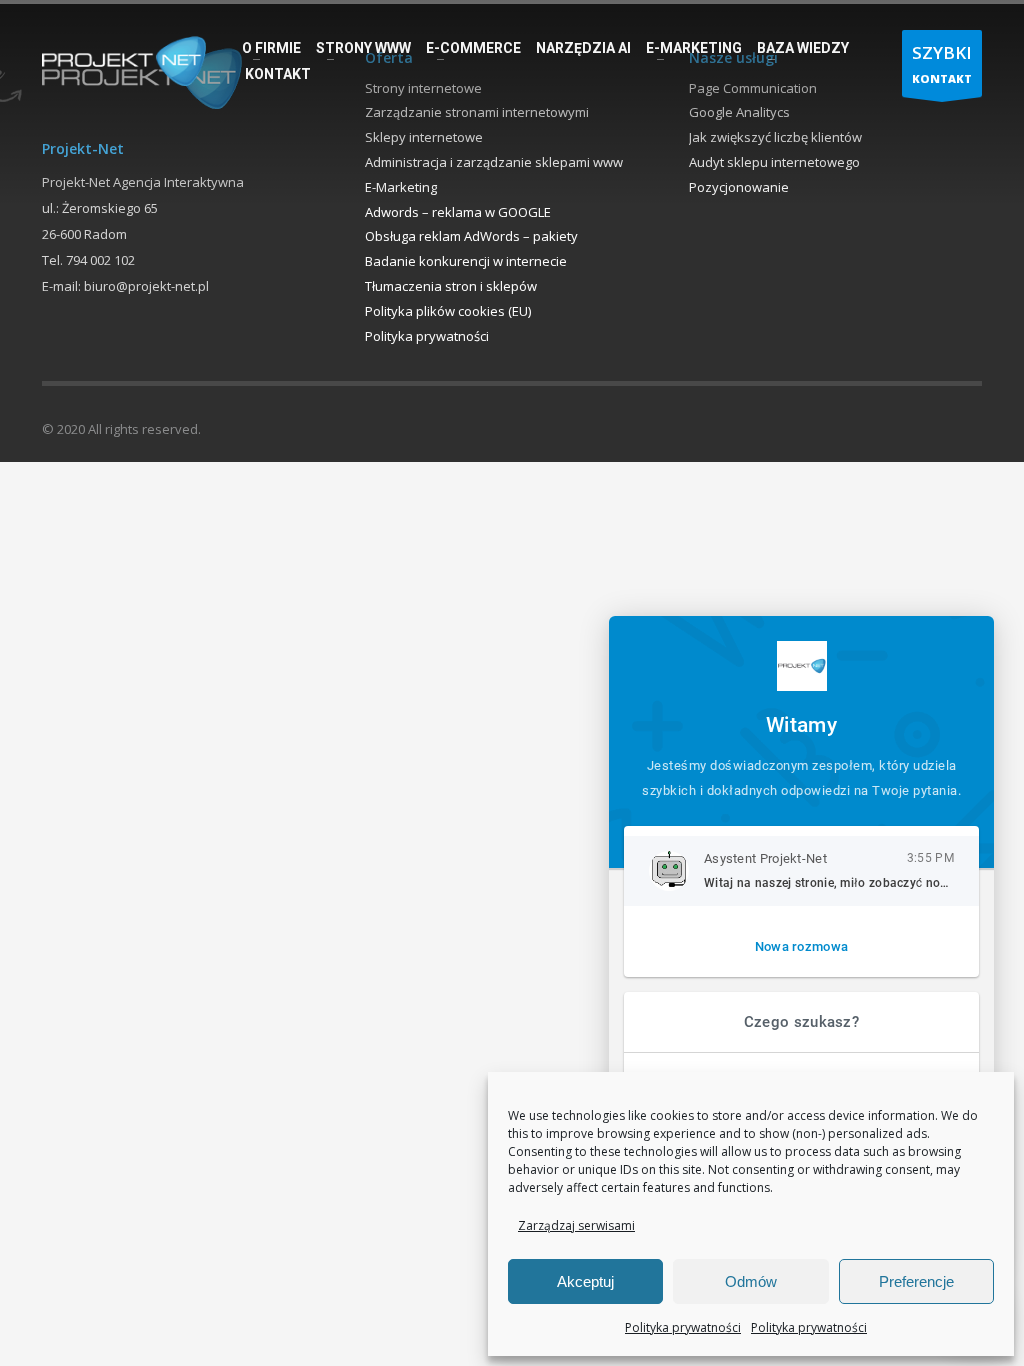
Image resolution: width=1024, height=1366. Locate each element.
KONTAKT (942, 63)
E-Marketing (401, 187)
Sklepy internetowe (424, 137)
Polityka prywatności (683, 1327)
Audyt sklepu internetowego (774, 162)
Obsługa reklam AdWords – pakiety (471, 236)
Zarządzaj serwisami (576, 1225)
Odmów (751, 1281)
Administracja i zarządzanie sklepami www (494, 162)
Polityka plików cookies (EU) (448, 311)
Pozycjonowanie (739, 187)
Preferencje (916, 1281)
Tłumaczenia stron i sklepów (451, 286)
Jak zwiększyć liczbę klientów (775, 137)
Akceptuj (585, 1281)
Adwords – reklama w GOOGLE (458, 212)
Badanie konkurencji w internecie (466, 261)
